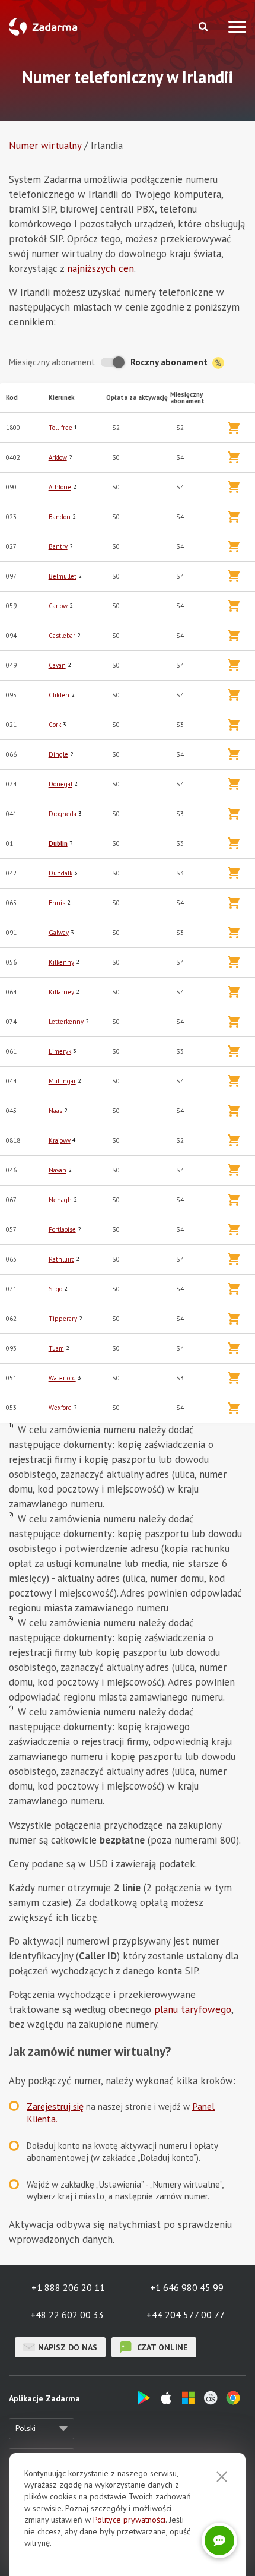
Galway (59, 933)
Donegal (60, 784)
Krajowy (60, 1140)
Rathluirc (61, 1259)
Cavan (57, 665)
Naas (55, 1111)
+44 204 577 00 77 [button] (186, 2315)
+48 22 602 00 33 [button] (67, 2315)
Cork (55, 725)
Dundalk (60, 873)
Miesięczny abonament (52, 362)
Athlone (60, 487)
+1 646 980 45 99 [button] (187, 2287)
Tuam (56, 1348)
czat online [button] (161, 2347)
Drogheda (63, 814)
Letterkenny (66, 1022)
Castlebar (62, 636)
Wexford (60, 1408)
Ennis (57, 903)
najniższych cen (101, 268)
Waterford (62, 1378)
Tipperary (63, 1319)
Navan (58, 1170)
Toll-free (60, 428)
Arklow (58, 457)
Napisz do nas (68, 2347)
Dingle (58, 754)
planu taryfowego (193, 2009)
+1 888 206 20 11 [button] (68, 2287)
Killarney (61, 992)
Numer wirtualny (45, 146)
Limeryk (60, 1051)
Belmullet (63, 576)
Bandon (60, 517)
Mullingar (62, 1081)
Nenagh (60, 1200)
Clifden (59, 695)
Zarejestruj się (55, 2106)
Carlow (58, 606)
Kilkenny (61, 962)
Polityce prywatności (129, 2520)
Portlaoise (62, 1229)
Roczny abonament (170, 362)
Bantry (58, 546)
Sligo (55, 1289)
